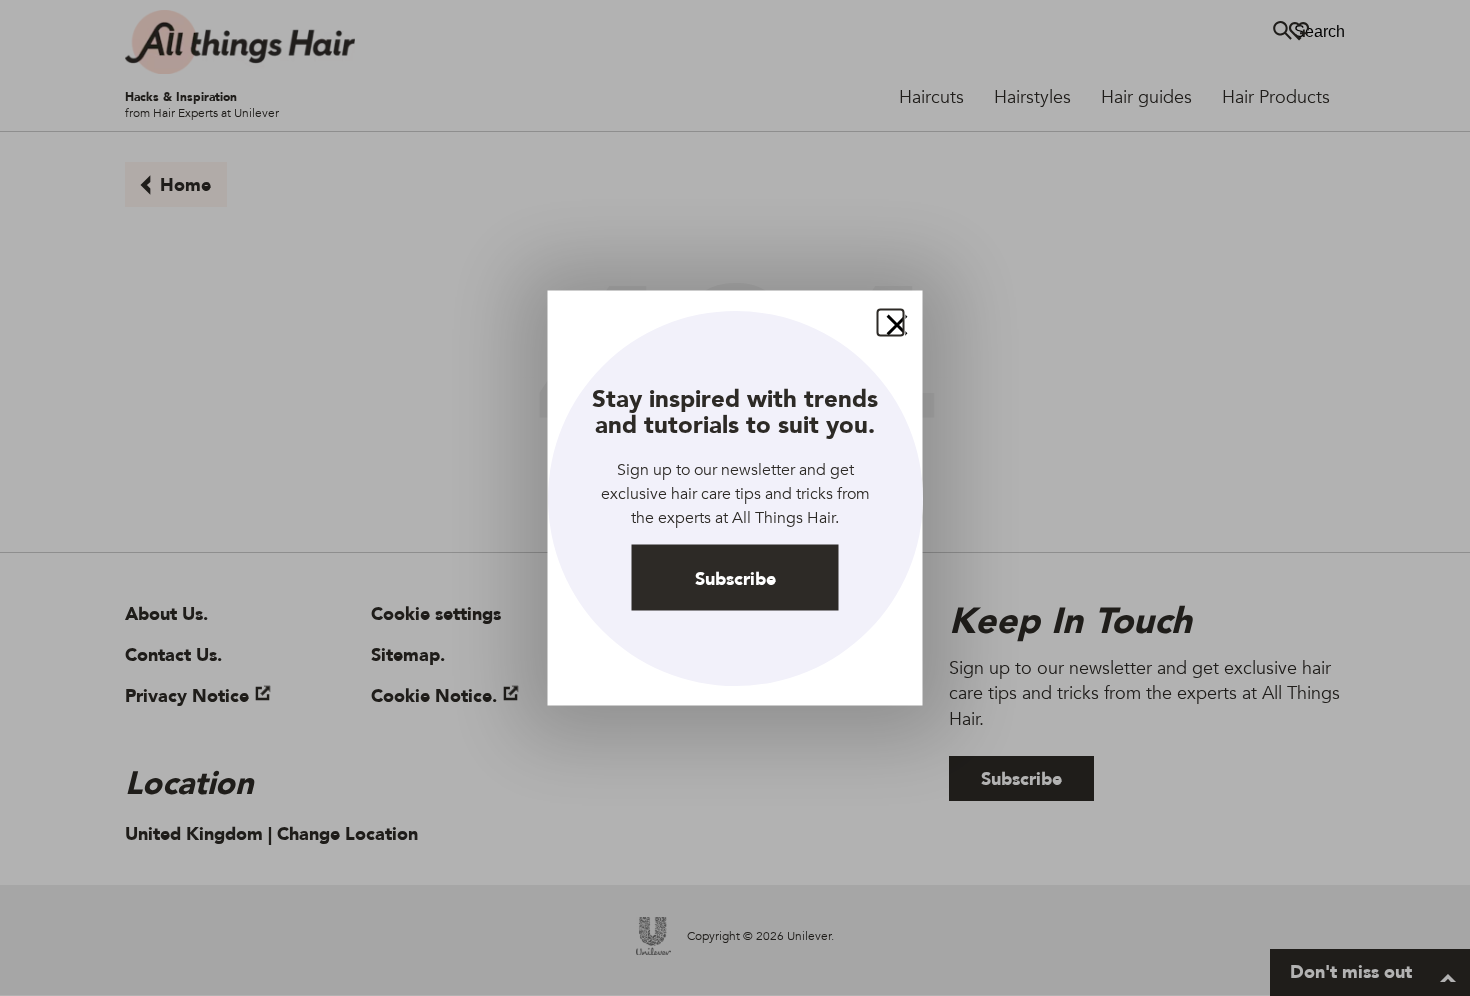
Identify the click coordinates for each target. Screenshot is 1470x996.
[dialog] (735, 498)
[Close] (891, 323)
